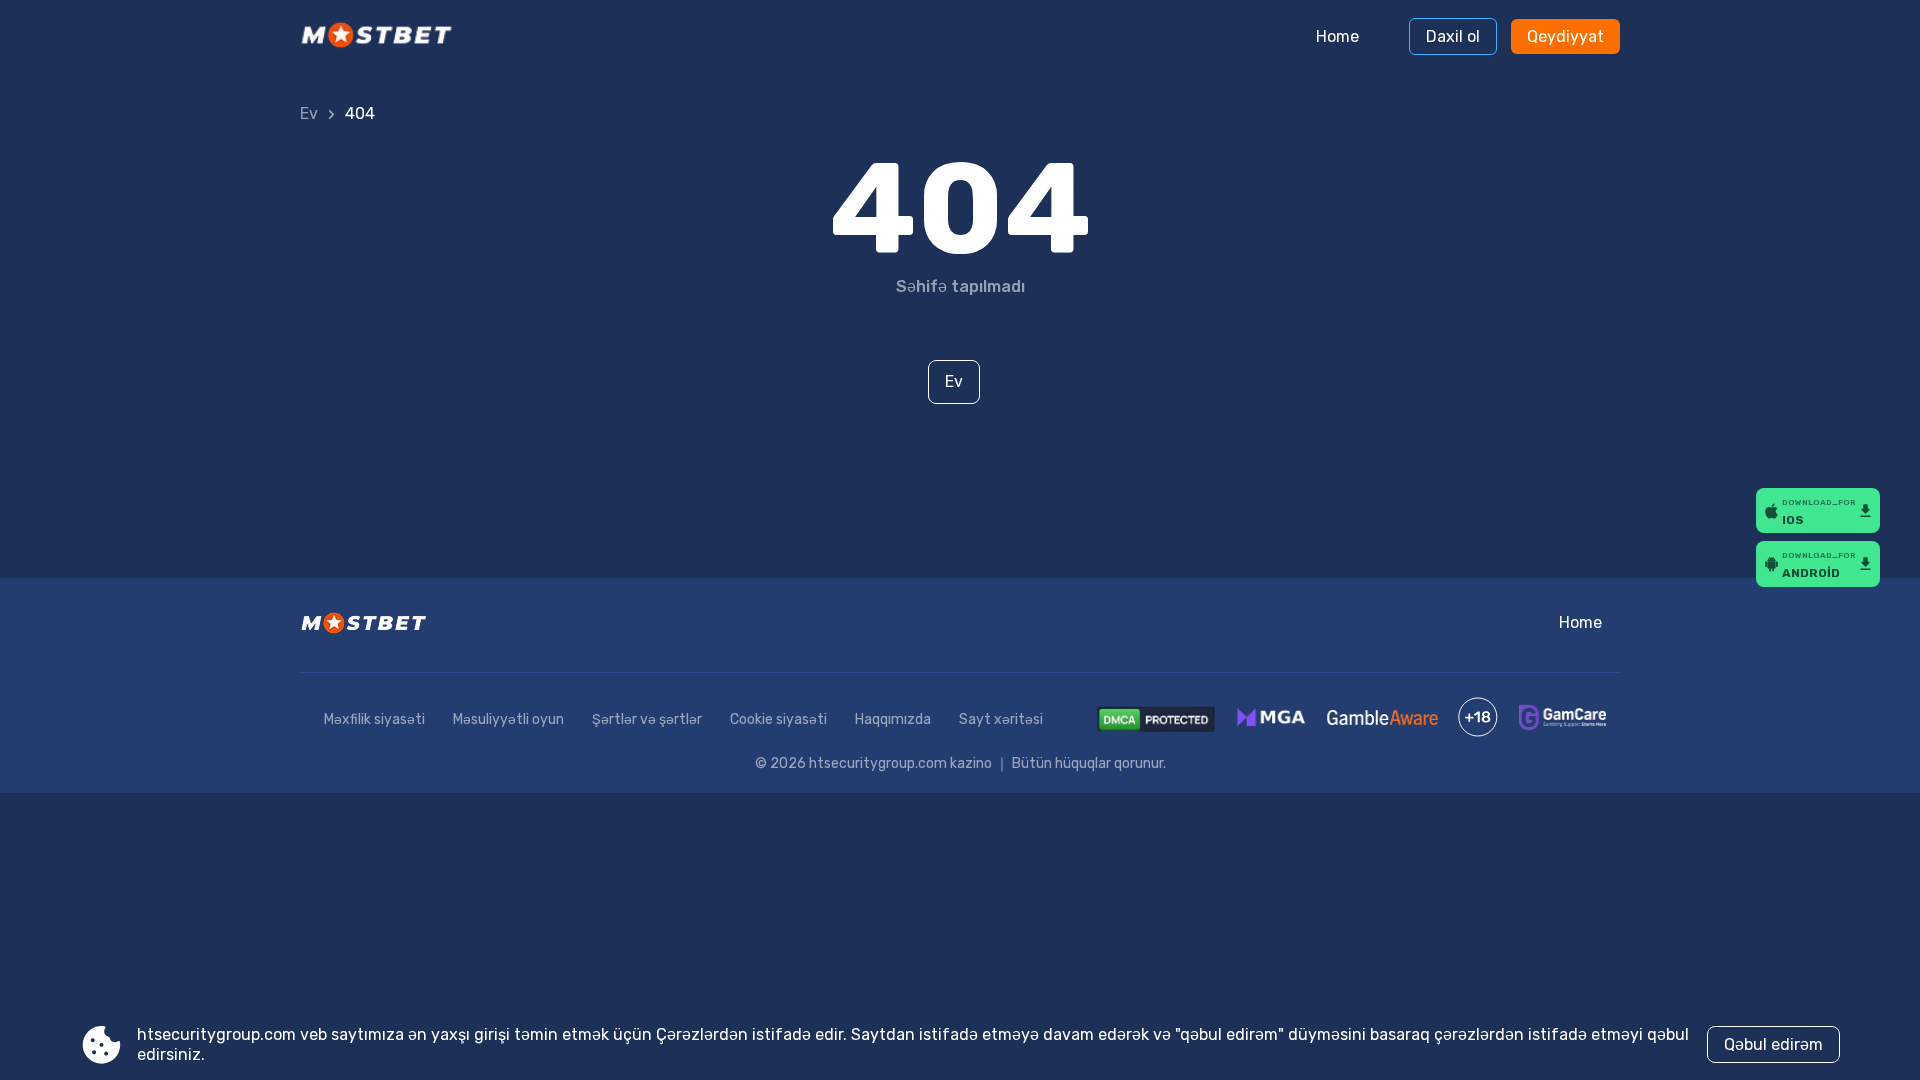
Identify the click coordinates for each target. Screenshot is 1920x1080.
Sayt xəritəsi (1001, 719)
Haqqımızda (893, 719)
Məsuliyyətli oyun (508, 719)
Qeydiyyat (1565, 36)
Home (1337, 36)
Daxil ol (1453, 36)
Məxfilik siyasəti (374, 719)
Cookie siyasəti (778, 719)
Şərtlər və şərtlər (647, 719)
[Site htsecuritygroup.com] (383, 37)
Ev (309, 113)
